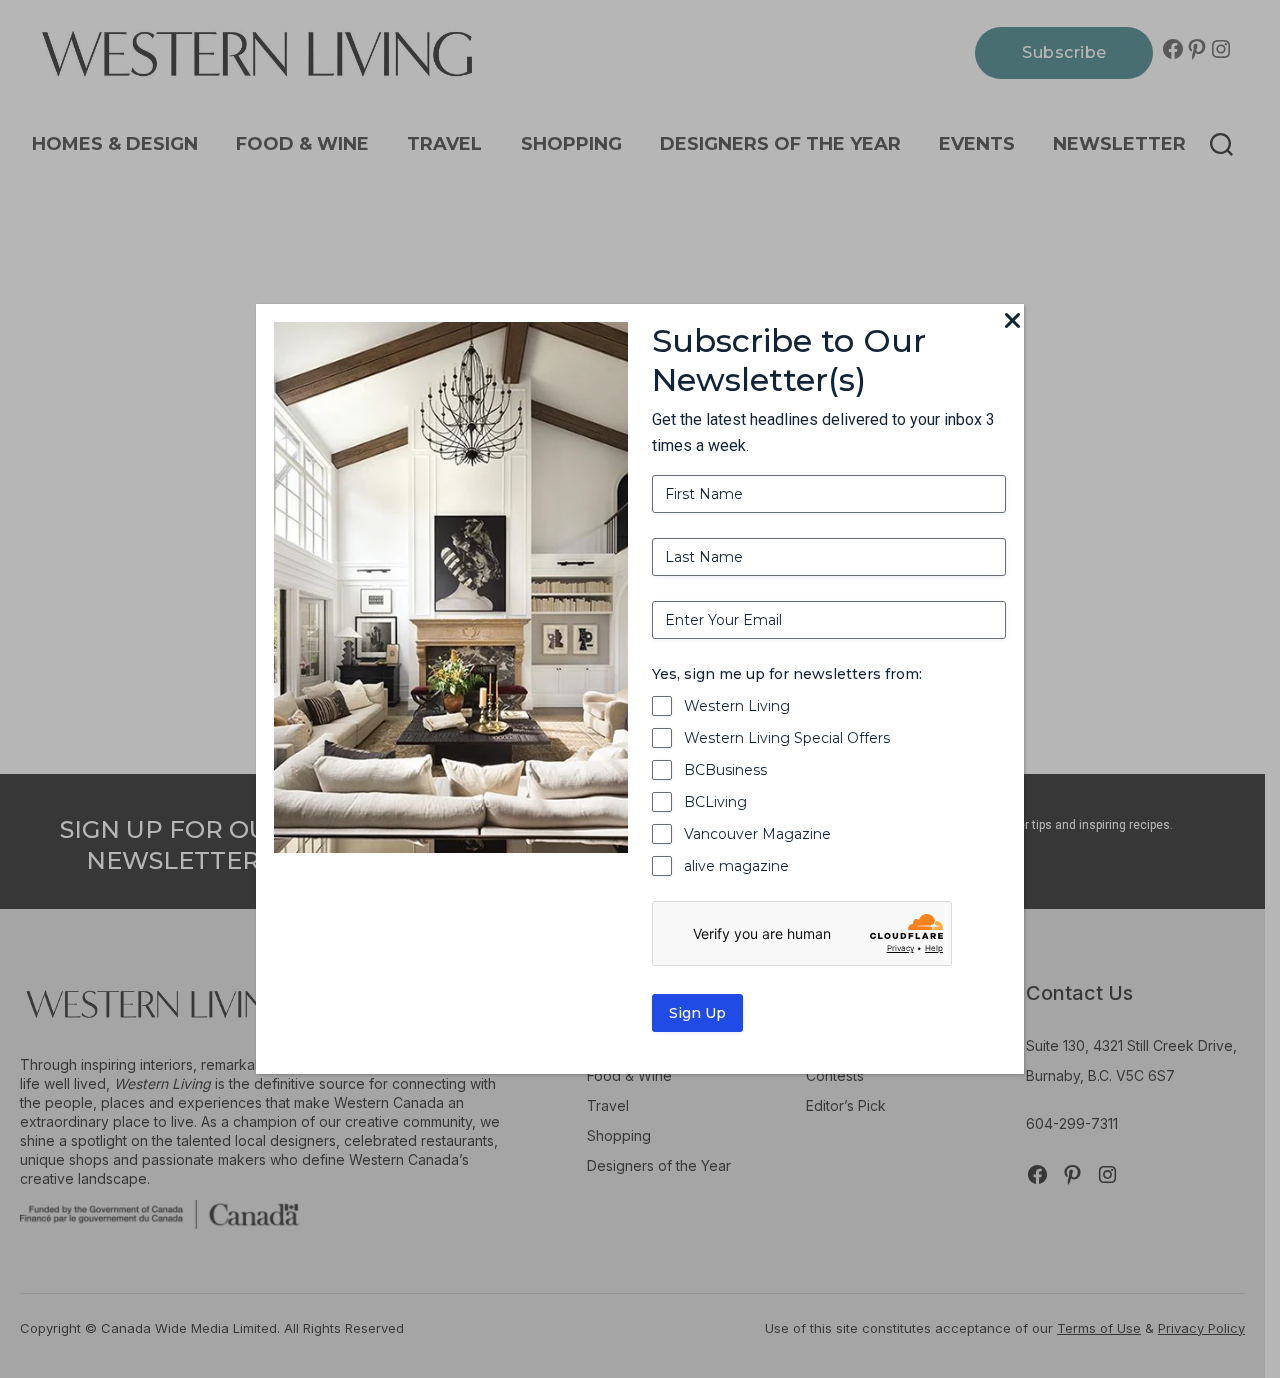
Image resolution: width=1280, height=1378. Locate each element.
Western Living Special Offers (787, 738)
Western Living (737, 706)
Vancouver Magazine (757, 834)
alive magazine (736, 866)
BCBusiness (725, 770)
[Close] (1012, 322)
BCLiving (715, 802)
